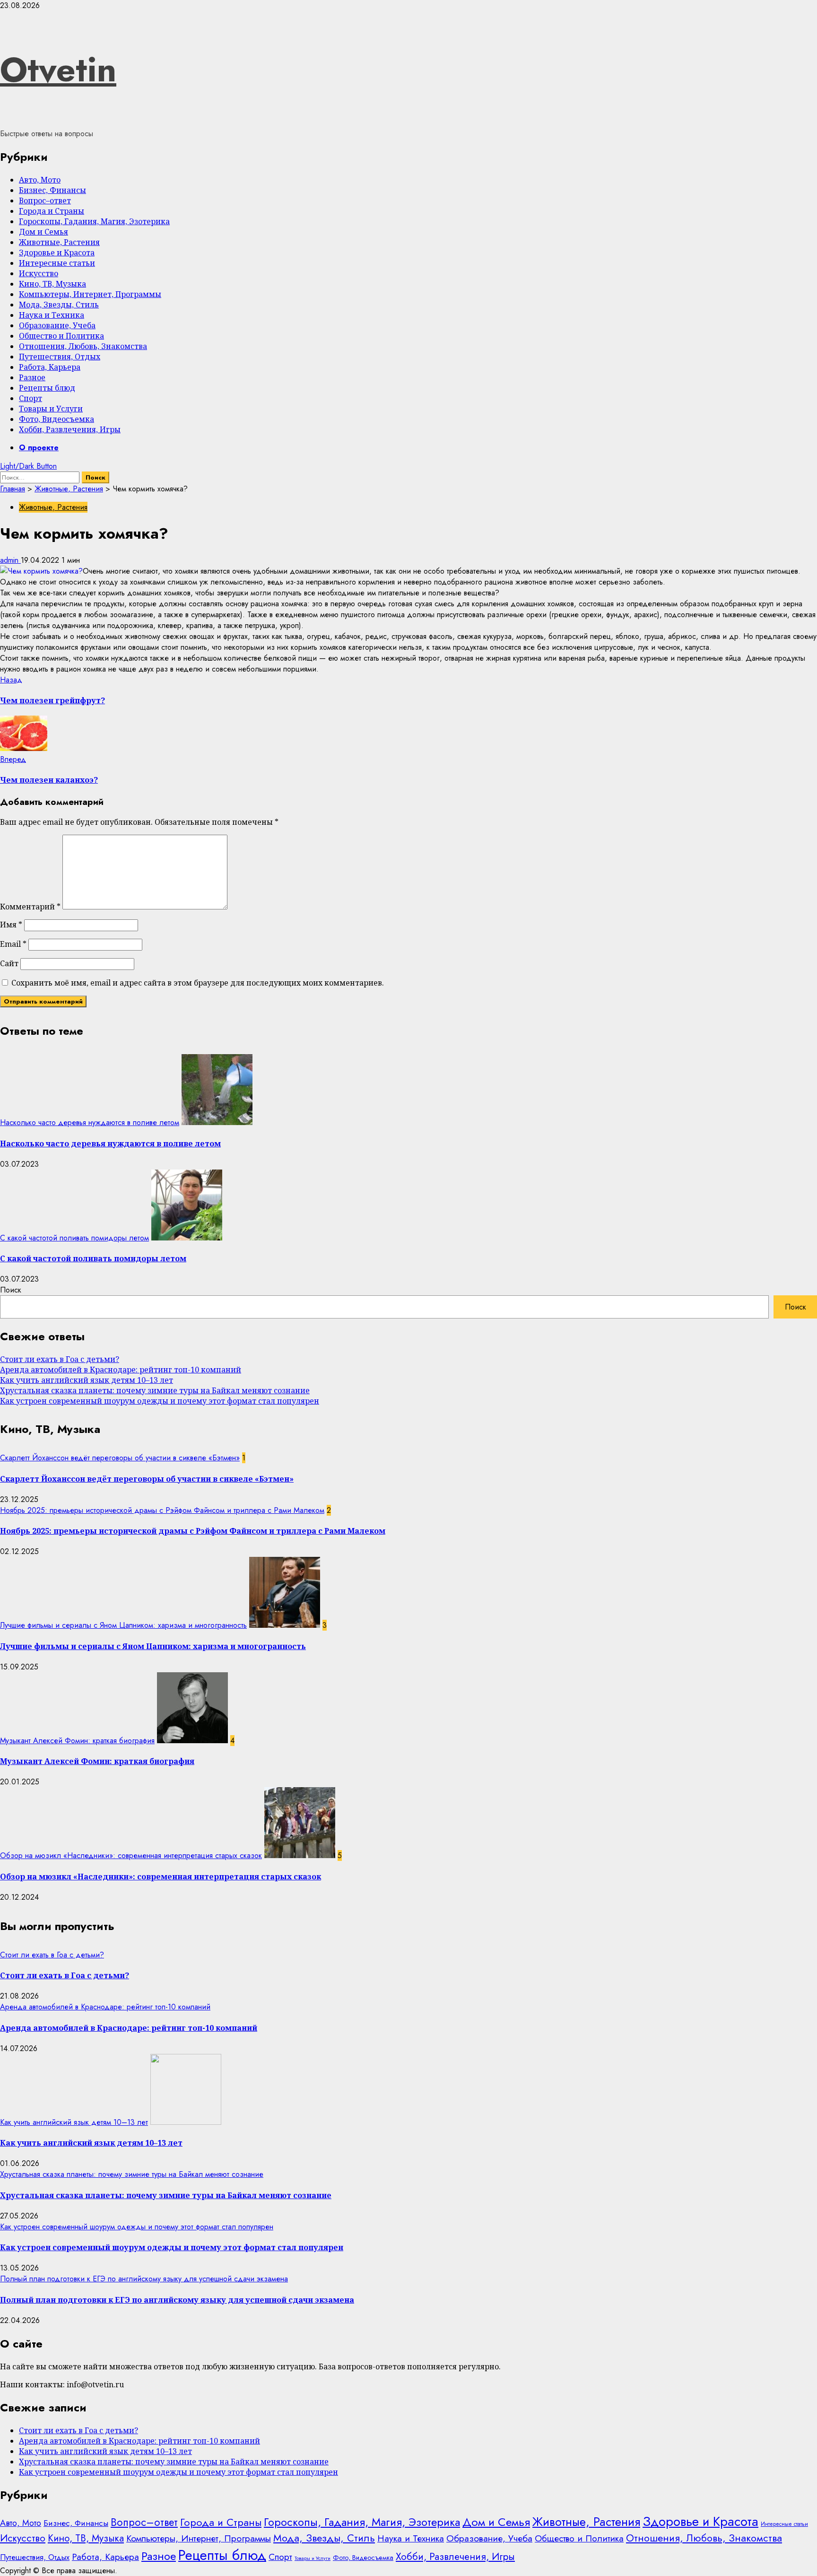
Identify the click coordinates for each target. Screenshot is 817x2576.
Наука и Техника (52, 315)
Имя (11, 925)
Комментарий (30, 907)
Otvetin (58, 70)
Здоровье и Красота (57, 253)
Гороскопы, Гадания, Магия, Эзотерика (94, 221)
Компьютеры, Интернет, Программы (90, 294)
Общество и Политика (61, 336)
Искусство (39, 273)
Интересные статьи (57, 263)
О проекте (39, 448)
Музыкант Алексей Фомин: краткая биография (77, 1741)
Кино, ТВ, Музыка (52, 284)
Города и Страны (52, 211)
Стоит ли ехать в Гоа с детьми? (60, 1359)
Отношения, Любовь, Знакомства (83, 346)
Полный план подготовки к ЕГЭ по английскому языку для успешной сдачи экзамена (144, 2279)
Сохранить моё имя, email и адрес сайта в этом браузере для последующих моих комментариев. (198, 983)
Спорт (30, 398)
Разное (32, 377)
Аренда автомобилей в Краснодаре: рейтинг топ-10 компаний (121, 1370)
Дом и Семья (43, 232)
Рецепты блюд (47, 388)
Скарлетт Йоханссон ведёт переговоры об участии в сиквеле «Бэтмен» (120, 1458)
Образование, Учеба (57, 325)
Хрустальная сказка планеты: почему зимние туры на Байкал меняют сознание (155, 1390)
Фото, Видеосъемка (56, 419)
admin (10, 560)
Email (13, 944)
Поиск (11, 1290)
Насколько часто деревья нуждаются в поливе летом (90, 1122)
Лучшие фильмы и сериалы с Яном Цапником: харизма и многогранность (123, 1625)
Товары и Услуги (51, 409)
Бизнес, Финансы (52, 190)
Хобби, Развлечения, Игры (70, 429)
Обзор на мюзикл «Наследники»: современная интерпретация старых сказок (131, 1856)
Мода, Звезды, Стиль (59, 305)
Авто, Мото (40, 180)
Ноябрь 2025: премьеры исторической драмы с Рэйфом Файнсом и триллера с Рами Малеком (162, 1510)
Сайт (9, 963)
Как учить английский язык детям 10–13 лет (87, 1380)
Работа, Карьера (50, 367)
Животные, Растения (59, 242)
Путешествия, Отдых (60, 357)
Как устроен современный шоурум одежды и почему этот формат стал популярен (160, 1401)
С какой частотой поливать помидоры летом (74, 1238)
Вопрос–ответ (45, 201)
